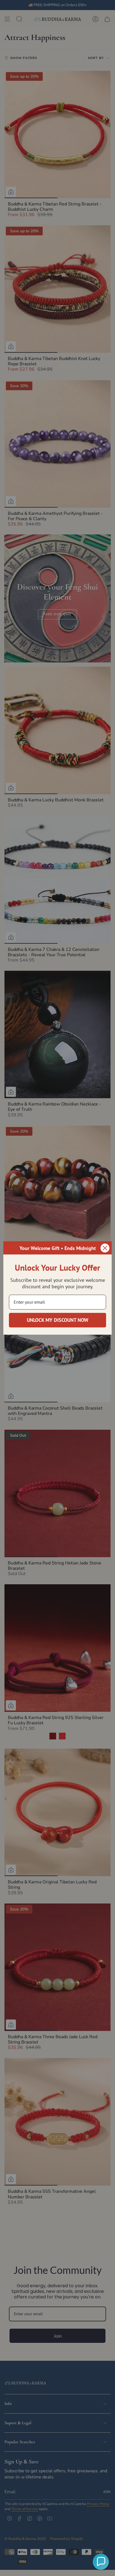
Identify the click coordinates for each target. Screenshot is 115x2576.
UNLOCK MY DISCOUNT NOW (58, 1320)
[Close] (105, 1248)
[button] (101, 2562)
